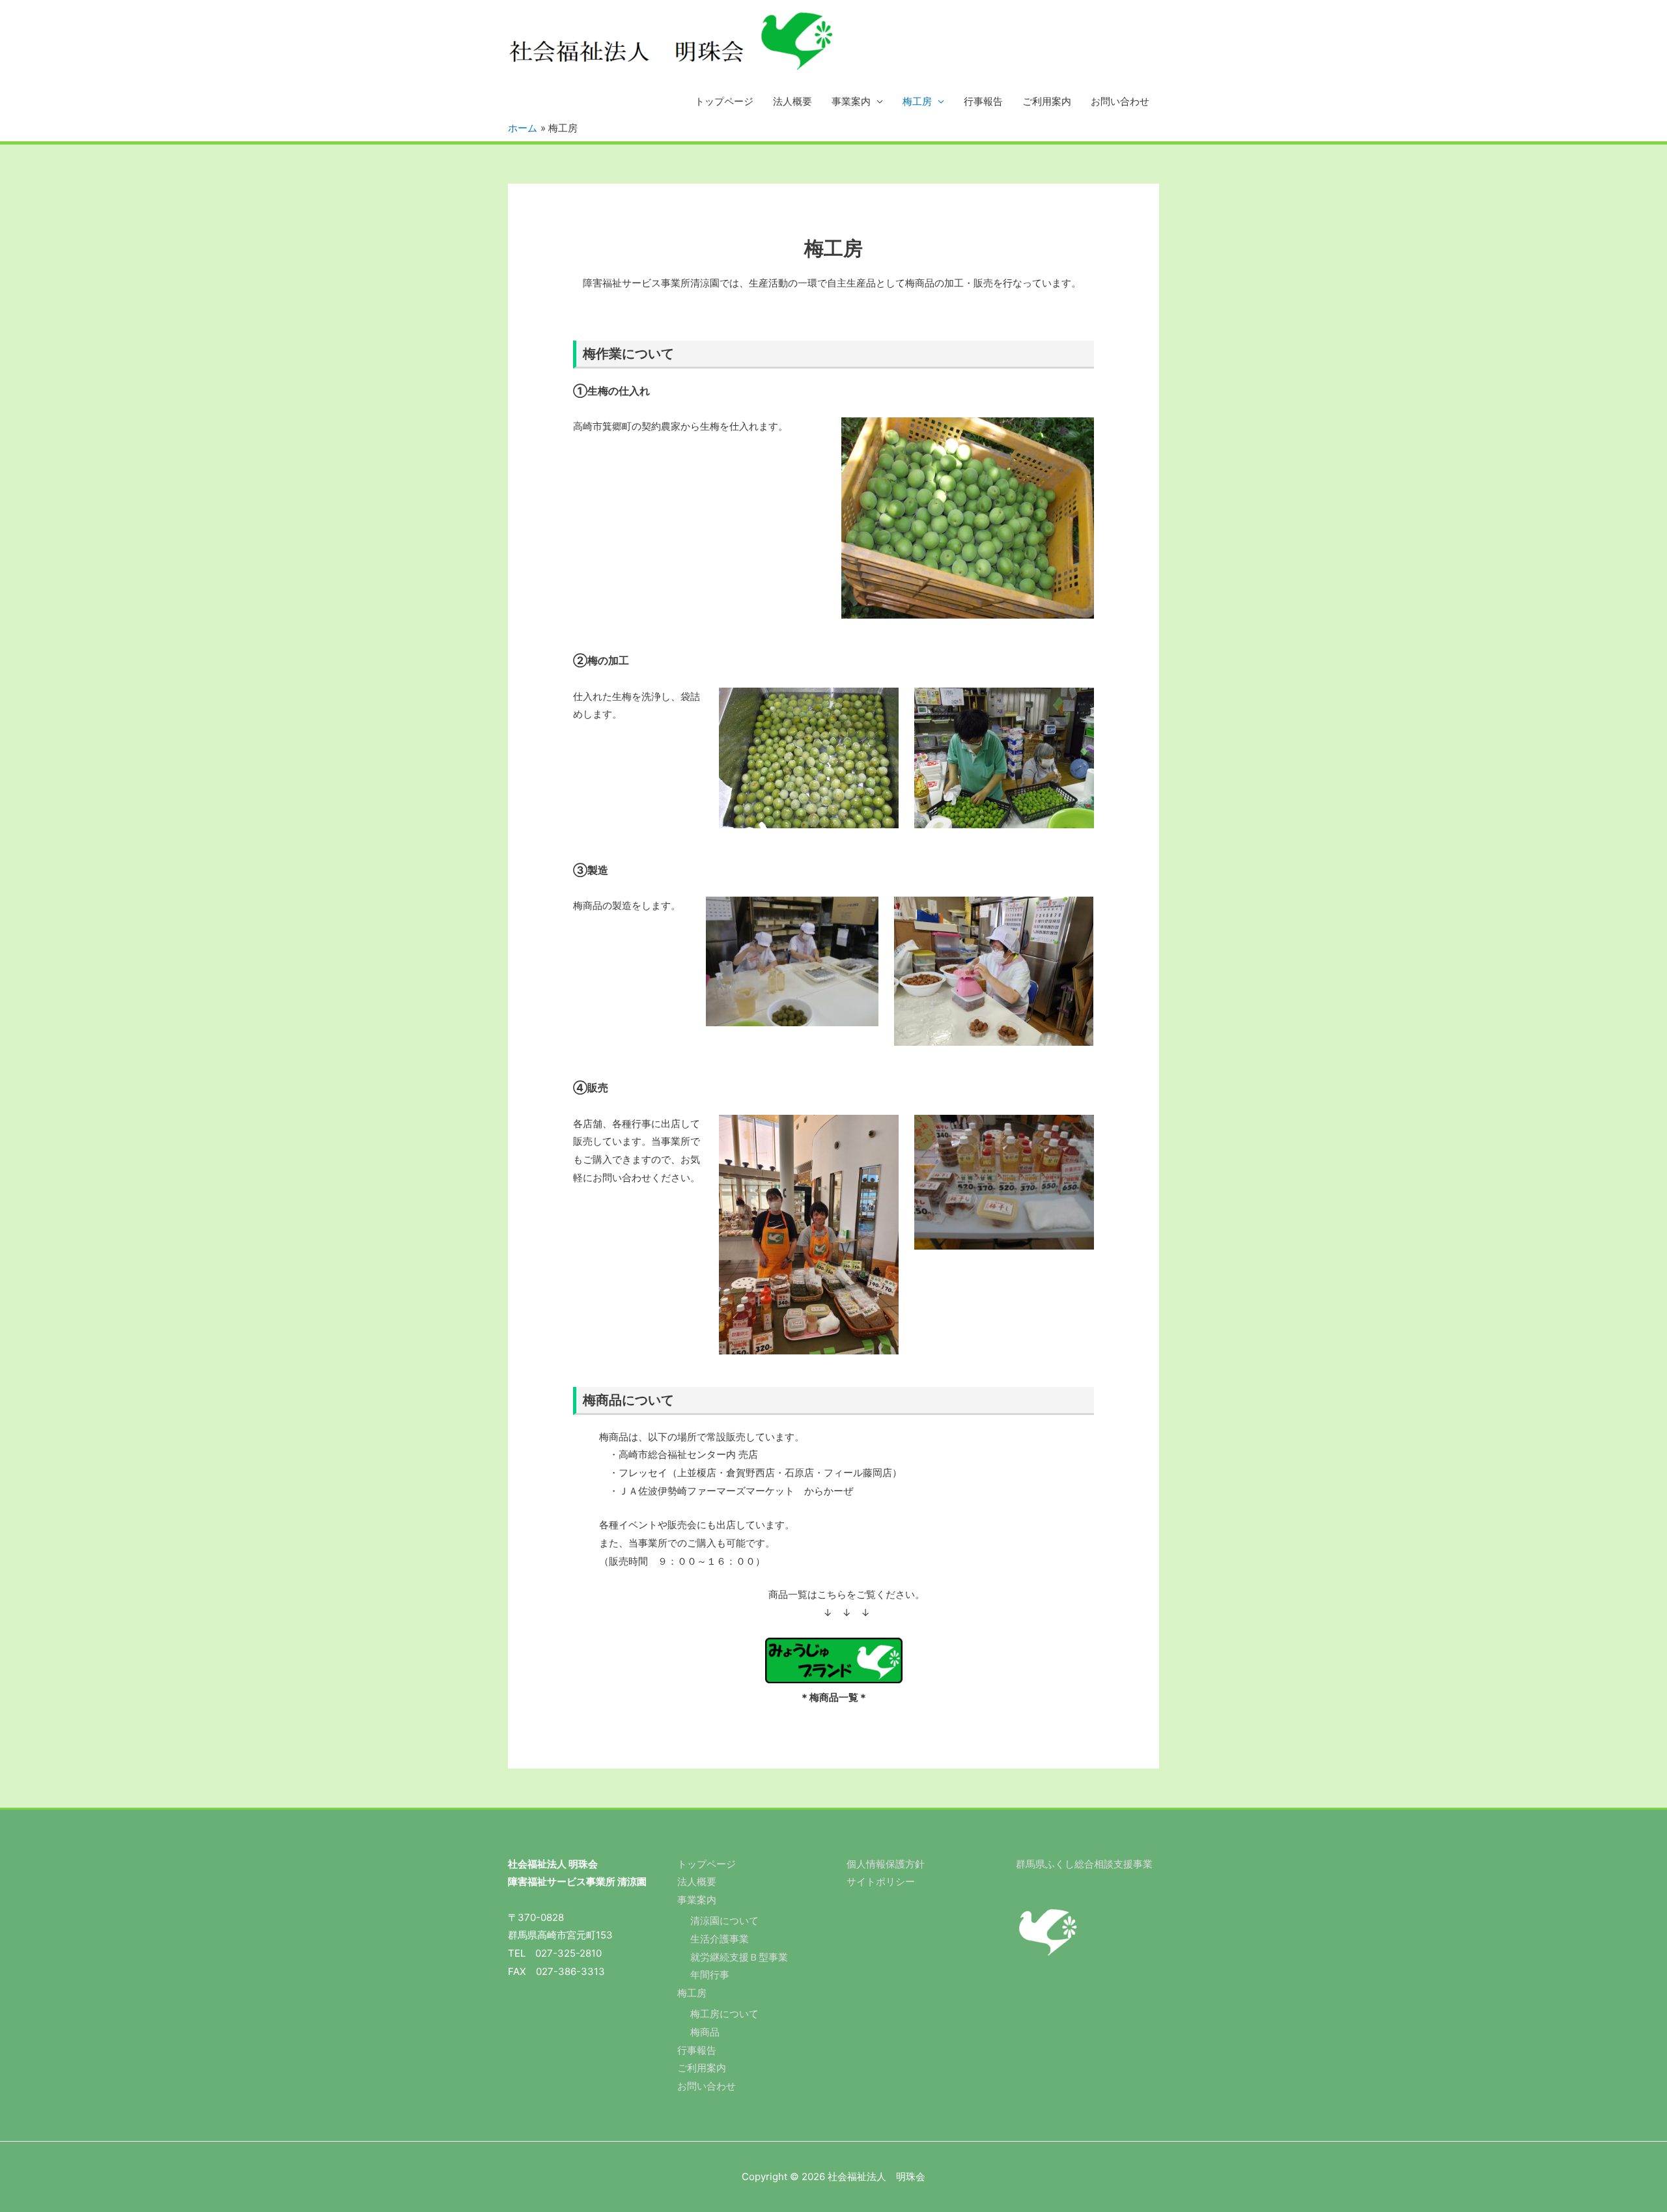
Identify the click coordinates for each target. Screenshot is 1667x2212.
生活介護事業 (720, 1939)
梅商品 (705, 2032)
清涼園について (724, 1921)
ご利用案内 (1047, 101)
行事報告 (983, 101)
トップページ (724, 101)
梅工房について (724, 2014)
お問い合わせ (1120, 101)
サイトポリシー (881, 1882)
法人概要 (792, 101)
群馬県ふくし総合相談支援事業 (1084, 1864)
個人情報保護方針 (886, 1864)
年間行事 (710, 1975)
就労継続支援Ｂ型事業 (739, 1957)
